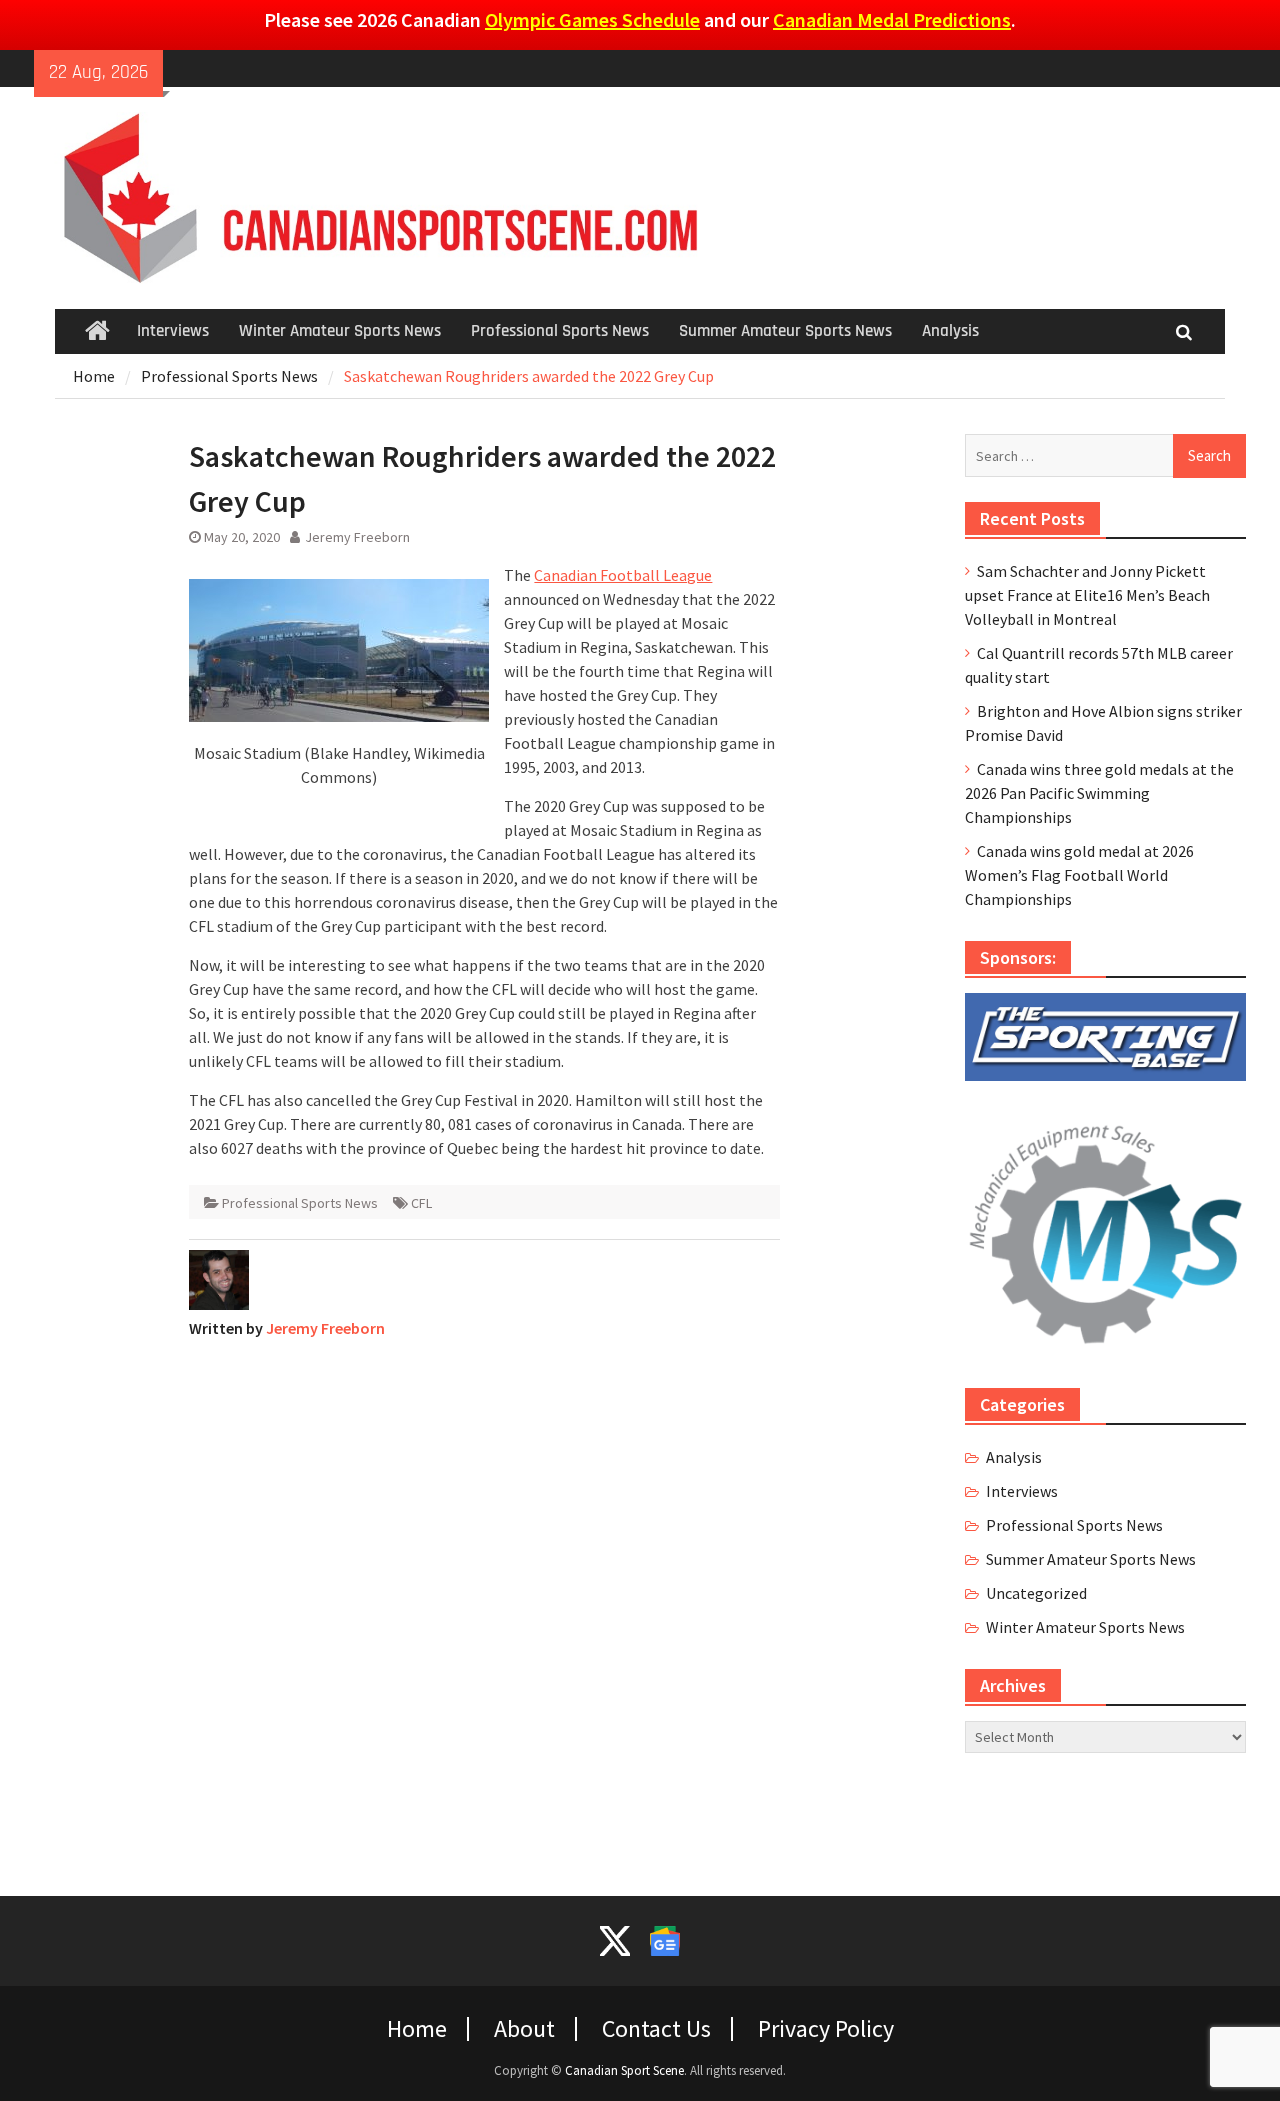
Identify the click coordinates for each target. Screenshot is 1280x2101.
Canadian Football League (623, 575)
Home (417, 2029)
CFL (421, 1203)
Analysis (950, 331)
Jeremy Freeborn (357, 537)
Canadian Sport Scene (624, 2070)
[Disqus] (484, 1605)
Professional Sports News (560, 331)
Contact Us (656, 2029)
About (524, 2029)
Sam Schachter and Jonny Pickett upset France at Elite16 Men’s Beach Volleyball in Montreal (1087, 595)
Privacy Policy (826, 2029)
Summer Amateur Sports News (785, 331)
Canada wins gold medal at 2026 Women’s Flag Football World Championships (1079, 875)
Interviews (173, 331)
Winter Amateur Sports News (340, 331)
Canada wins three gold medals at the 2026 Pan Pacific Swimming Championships (1099, 793)
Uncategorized (1036, 1593)
